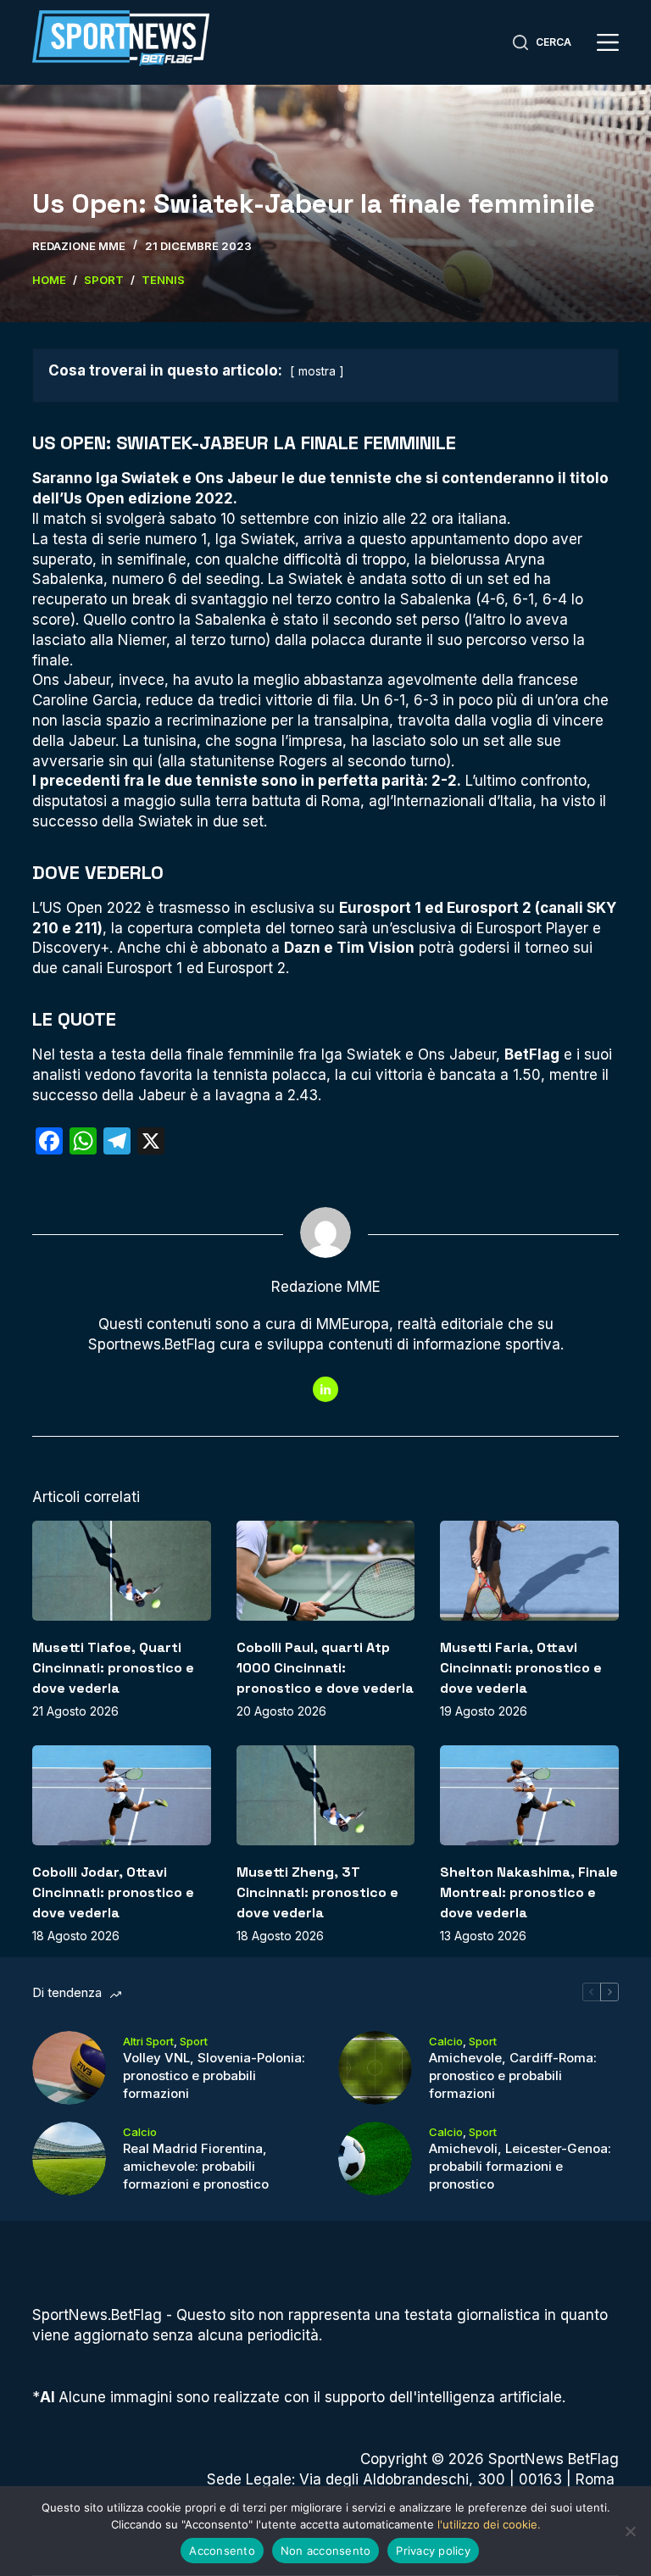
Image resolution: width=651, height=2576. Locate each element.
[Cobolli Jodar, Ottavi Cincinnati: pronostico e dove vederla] (121, 1795)
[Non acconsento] (630, 2531)
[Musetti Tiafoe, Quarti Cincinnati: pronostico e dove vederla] (121, 1571)
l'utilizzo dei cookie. (489, 2524)
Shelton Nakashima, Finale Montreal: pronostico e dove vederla (529, 1892)
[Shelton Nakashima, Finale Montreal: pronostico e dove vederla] (529, 1795)
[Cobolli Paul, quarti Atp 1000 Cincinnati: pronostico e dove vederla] (325, 1571)
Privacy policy (433, 2551)
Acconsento (222, 2551)
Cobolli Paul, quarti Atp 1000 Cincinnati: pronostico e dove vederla (325, 1668)
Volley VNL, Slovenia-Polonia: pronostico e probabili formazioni (214, 2075)
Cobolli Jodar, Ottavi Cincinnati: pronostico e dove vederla (113, 1892)
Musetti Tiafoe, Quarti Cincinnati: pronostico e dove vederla (113, 1668)
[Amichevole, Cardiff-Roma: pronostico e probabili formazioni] (375, 2068)
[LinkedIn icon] (325, 1389)
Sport (194, 2041)
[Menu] (608, 42)
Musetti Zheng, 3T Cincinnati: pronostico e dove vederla (317, 1892)
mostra (317, 371)
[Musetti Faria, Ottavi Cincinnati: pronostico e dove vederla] (529, 1571)
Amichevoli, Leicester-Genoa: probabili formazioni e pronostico (520, 2166)
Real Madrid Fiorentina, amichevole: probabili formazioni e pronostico (196, 2166)
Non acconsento (326, 2551)
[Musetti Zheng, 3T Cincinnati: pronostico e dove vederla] (325, 1795)
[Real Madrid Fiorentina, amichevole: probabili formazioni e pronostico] (69, 2159)
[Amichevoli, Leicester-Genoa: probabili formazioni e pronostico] (375, 2159)
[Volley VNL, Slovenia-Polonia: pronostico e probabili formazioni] (69, 2068)
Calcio (446, 2041)
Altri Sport (148, 2041)
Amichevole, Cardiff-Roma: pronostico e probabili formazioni (513, 2075)
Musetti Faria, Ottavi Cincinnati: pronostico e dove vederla (521, 1668)
